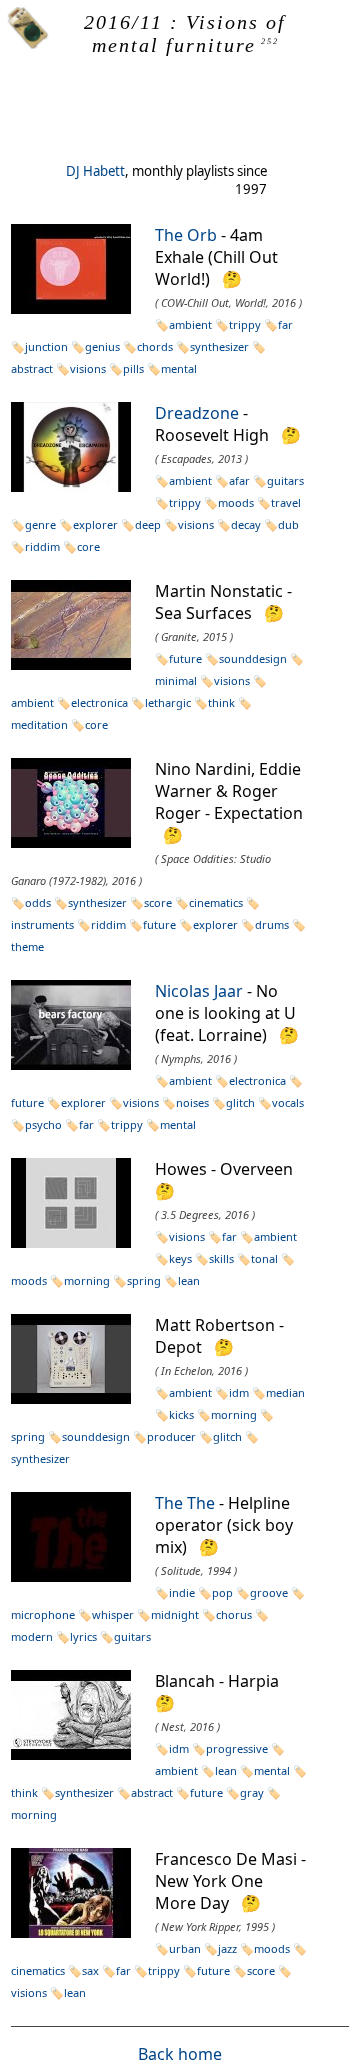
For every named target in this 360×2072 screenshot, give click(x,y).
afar (239, 480)
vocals (288, 1102)
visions (88, 368)
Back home (180, 2054)
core (88, 546)
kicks (181, 1414)
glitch (240, 1102)
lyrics (83, 1636)
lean (189, 1280)
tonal (264, 1258)
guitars (285, 480)
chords (155, 346)
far (285, 324)
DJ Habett (95, 171)
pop (222, 1592)
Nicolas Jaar (199, 991)
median (285, 1392)
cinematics (216, 902)
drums (272, 924)
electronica (99, 702)
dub (288, 524)
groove (269, 1592)
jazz (227, 1948)
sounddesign (253, 658)
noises (192, 1102)
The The (185, 1503)
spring (144, 1280)
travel (286, 502)
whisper (113, 1614)
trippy (245, 324)
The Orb (186, 235)
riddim (42, 546)
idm (239, 1392)
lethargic (168, 702)
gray (252, 1792)
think (221, 702)
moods (236, 502)
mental (179, 368)
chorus (234, 1614)
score (158, 902)
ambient (190, 324)
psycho (43, 1124)
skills (221, 1258)
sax (90, 1970)
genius (102, 346)
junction (46, 346)
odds (38, 902)
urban (185, 1948)
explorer (95, 524)
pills (133, 368)
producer (171, 1436)
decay (246, 524)
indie (182, 1592)
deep (148, 524)
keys (180, 1258)
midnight (175, 1614)
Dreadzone (197, 413)
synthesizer (219, 346)
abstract (152, 1792)
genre (40, 524)
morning (87, 1280)
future (185, 658)
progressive (237, 1748)
